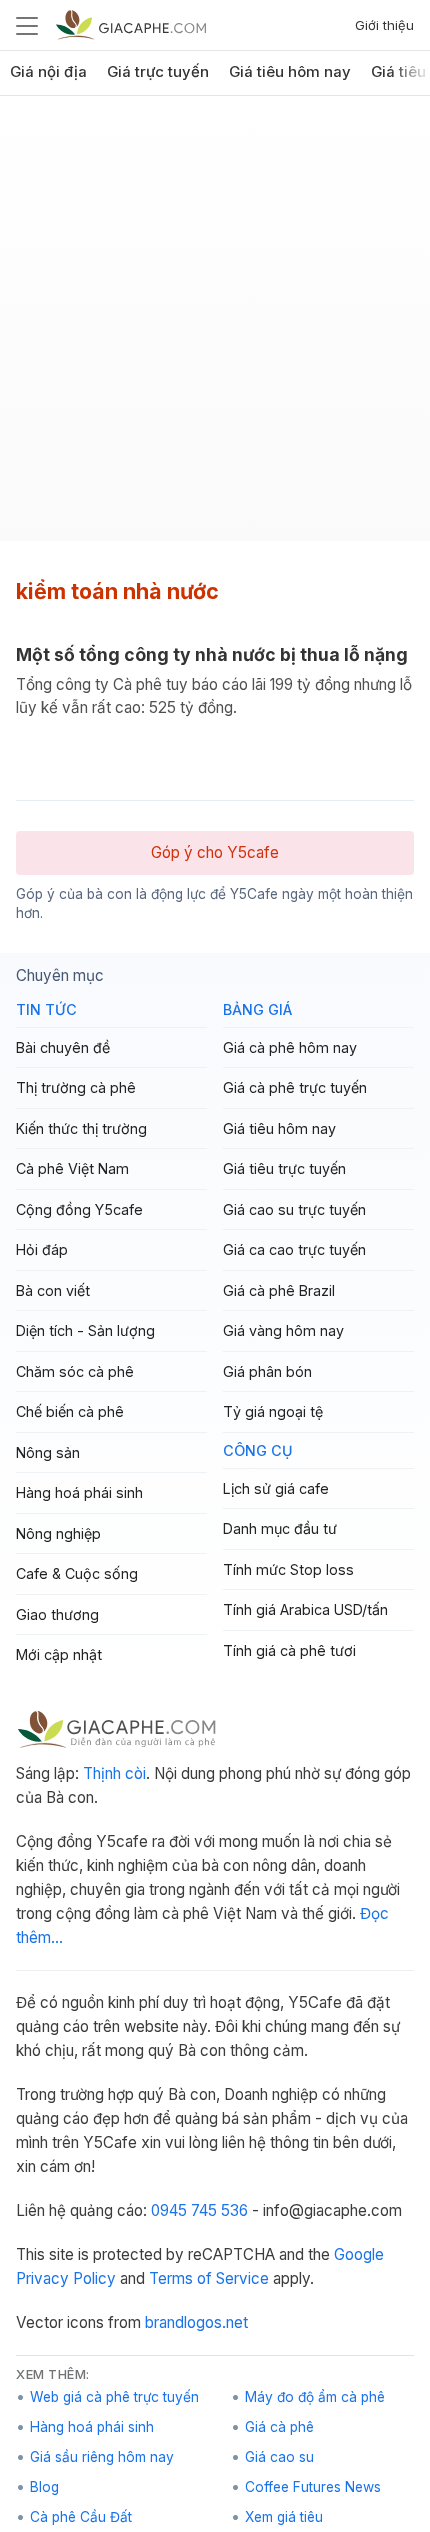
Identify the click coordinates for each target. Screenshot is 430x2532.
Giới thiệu (384, 25)
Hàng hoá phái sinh (79, 1492)
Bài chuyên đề (63, 1047)
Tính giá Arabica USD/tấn (305, 1609)
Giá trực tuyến (158, 72)
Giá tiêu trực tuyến (284, 1168)
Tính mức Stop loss (288, 1569)
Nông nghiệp (58, 1533)
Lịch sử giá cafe (276, 1488)
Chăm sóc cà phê (75, 1371)
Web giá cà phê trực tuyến (114, 2397)
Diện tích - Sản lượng (85, 1330)
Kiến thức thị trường (81, 1128)
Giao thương (57, 1614)
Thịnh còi (114, 1773)
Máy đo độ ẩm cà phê (315, 2397)
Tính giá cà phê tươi (289, 1650)
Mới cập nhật (59, 1654)
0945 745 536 (199, 2210)
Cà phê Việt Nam (72, 1168)
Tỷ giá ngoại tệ (273, 1411)
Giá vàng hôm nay (283, 1330)
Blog (44, 2487)
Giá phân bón (267, 1371)
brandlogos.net (196, 2322)
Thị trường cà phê (76, 1087)
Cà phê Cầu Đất (81, 2517)
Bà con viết (53, 1290)
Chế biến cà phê (70, 1411)
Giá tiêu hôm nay (290, 72)
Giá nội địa (48, 72)
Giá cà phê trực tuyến (295, 1087)
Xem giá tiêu (284, 2517)
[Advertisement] (215, 326)
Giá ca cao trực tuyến (294, 1249)
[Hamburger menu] (27, 25)
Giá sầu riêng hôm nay (102, 2457)
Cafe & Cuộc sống (77, 1573)
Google (359, 2254)
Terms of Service (209, 2278)
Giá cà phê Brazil (279, 1290)
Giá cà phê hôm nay (290, 1047)
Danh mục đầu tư (280, 1528)
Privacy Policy (66, 2278)
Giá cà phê (279, 2427)
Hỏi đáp (42, 1249)
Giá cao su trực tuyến (294, 1209)
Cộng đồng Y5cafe (79, 1209)
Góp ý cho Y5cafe (215, 852)
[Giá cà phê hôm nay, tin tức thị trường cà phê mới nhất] (131, 24)
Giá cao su (279, 2457)
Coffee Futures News (313, 2487)
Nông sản (48, 1452)
